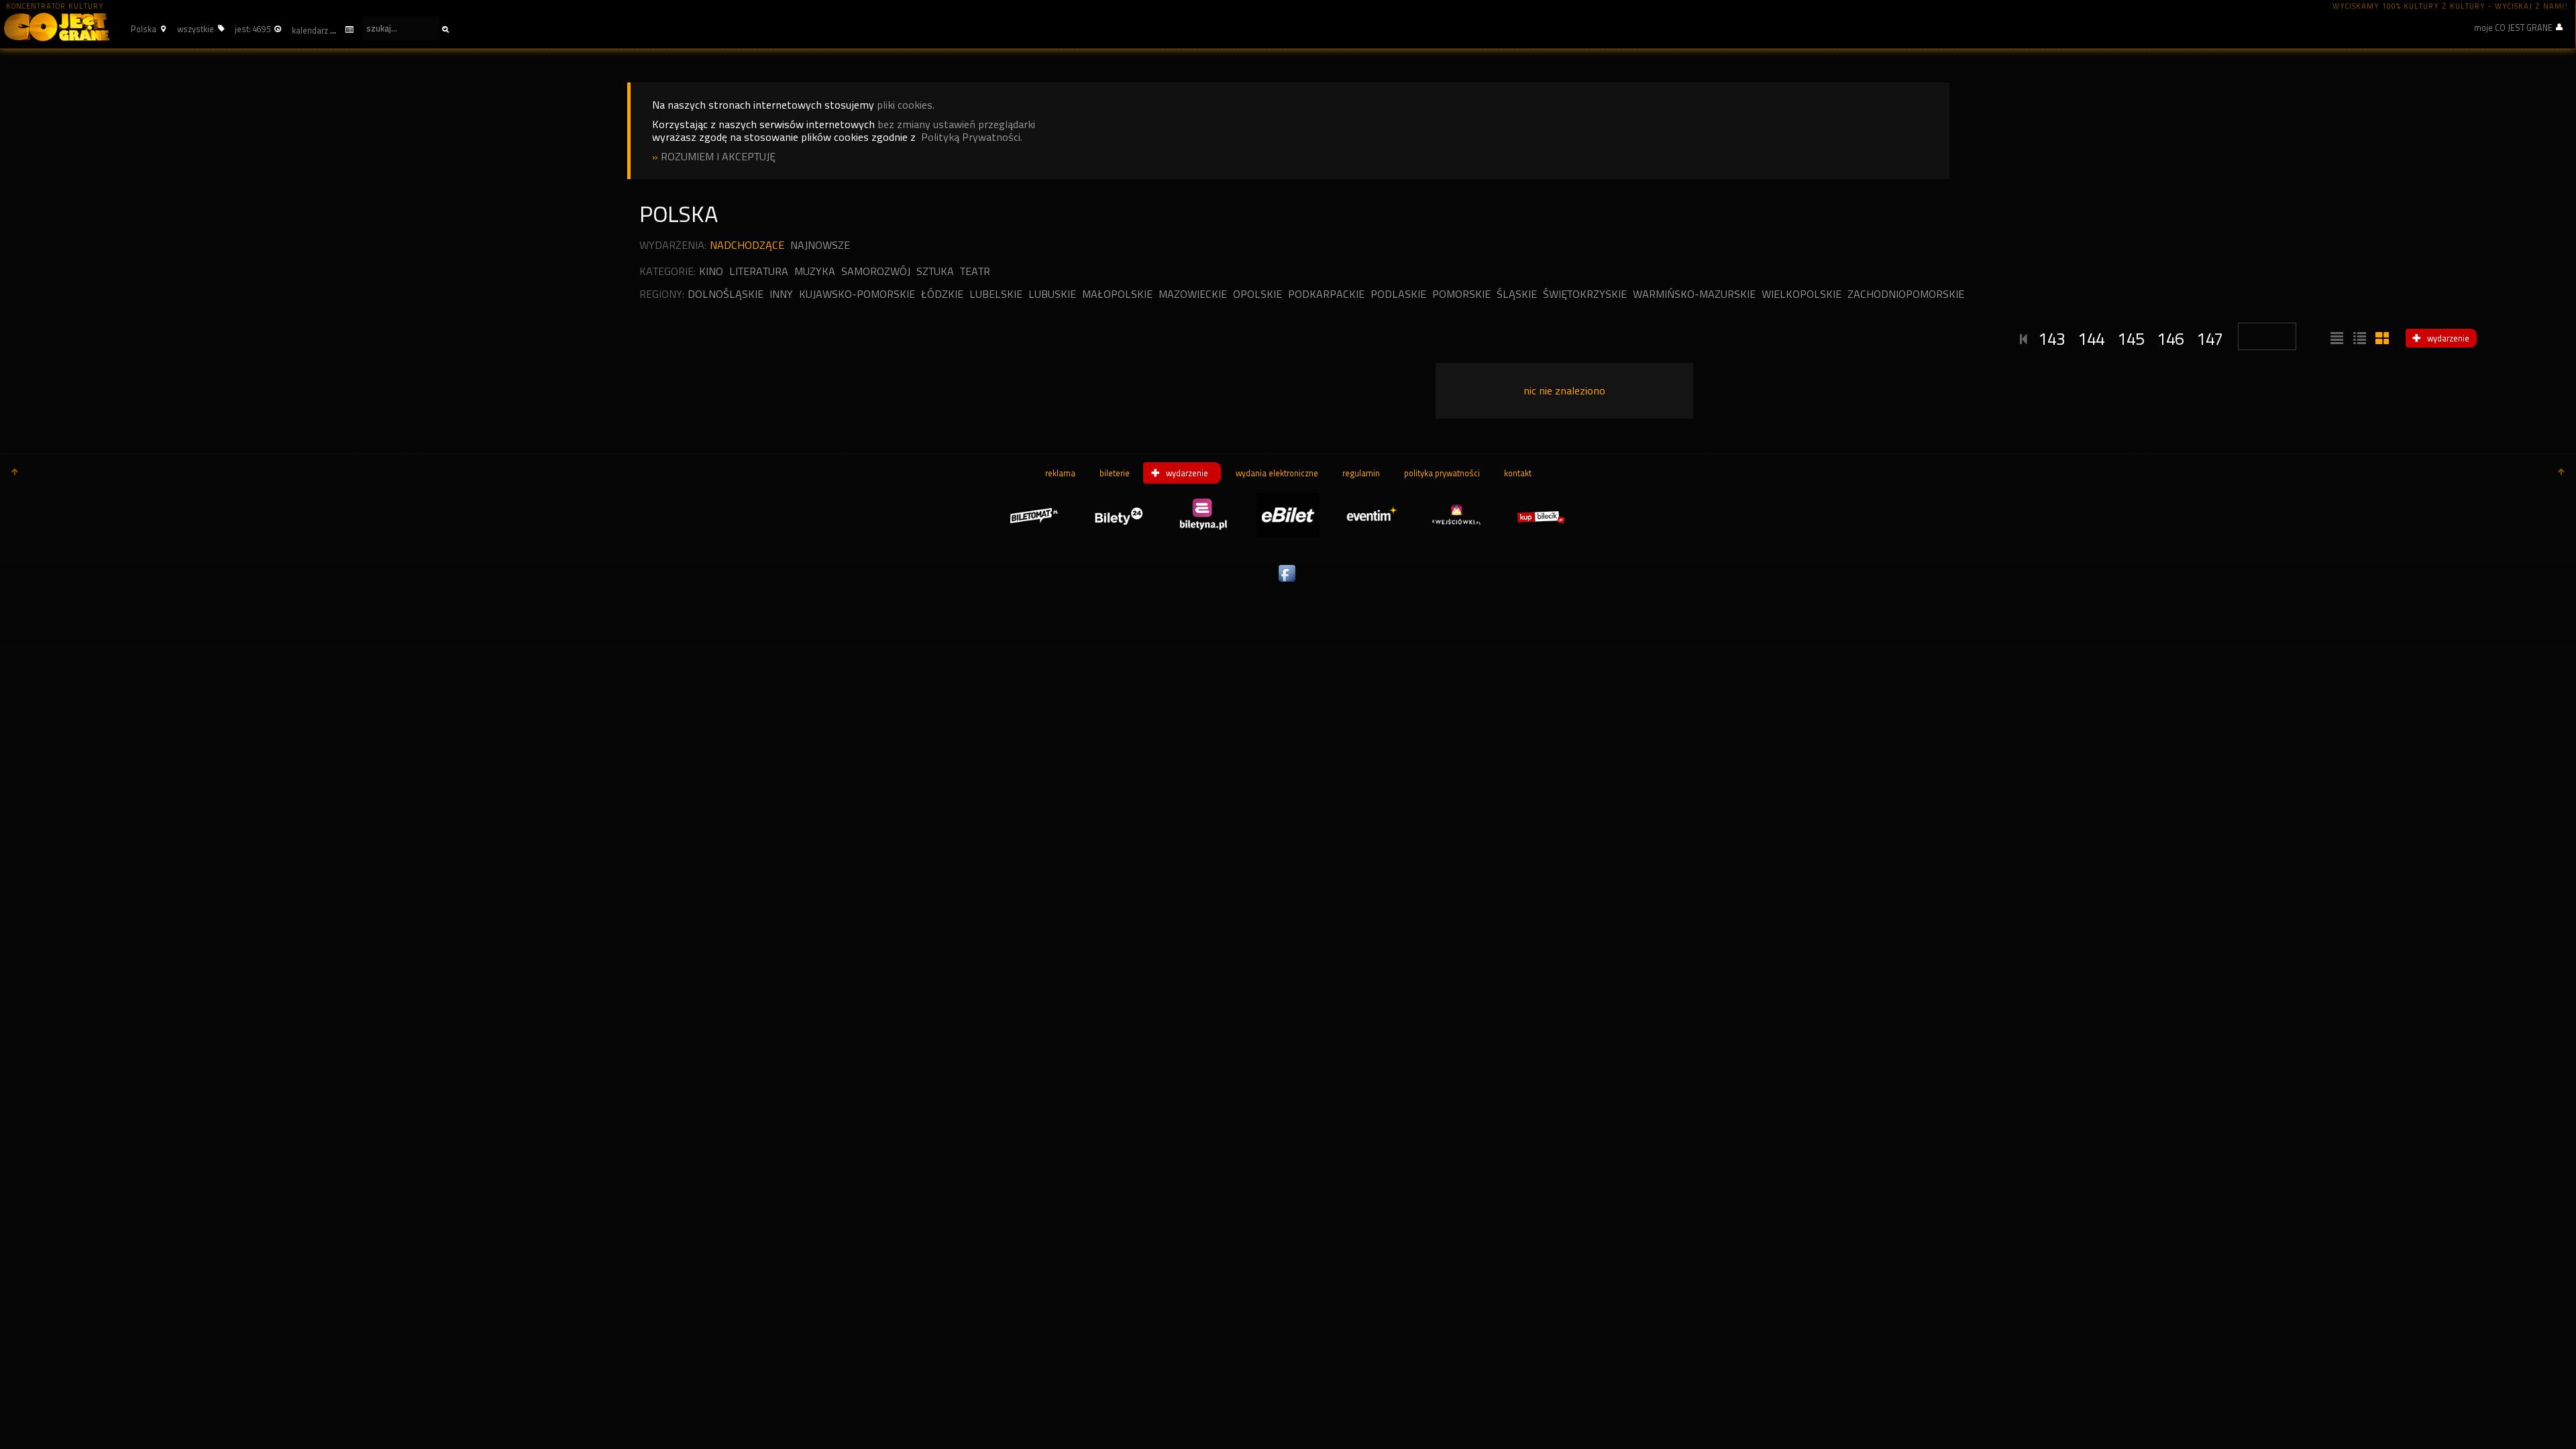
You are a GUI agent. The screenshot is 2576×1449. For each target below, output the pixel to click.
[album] (2381, 339)
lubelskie (996, 294)
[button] (147, 29)
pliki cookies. (906, 105)
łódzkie (942, 294)
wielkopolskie (1802, 294)
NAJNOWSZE (820, 245)
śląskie (1517, 294)
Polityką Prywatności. (972, 137)
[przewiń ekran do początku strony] (15, 473)
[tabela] (2358, 339)
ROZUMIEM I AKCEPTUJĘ (718, 157)
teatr (975, 271)
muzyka (815, 271)
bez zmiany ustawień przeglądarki (956, 124)
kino (711, 271)
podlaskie (1398, 294)
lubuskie (1052, 294)
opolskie (1257, 294)
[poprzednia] (2024, 337)
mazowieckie (1193, 294)
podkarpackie (1326, 294)
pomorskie (1461, 294)
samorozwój (876, 271)
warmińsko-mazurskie (1694, 294)
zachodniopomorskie (1906, 294)
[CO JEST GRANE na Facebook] (1288, 582)
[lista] (2335, 339)
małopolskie (1117, 294)
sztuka (935, 271)
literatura (759, 271)
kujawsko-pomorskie (857, 294)
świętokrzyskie (1585, 294)
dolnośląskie (726, 294)
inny (781, 294)
